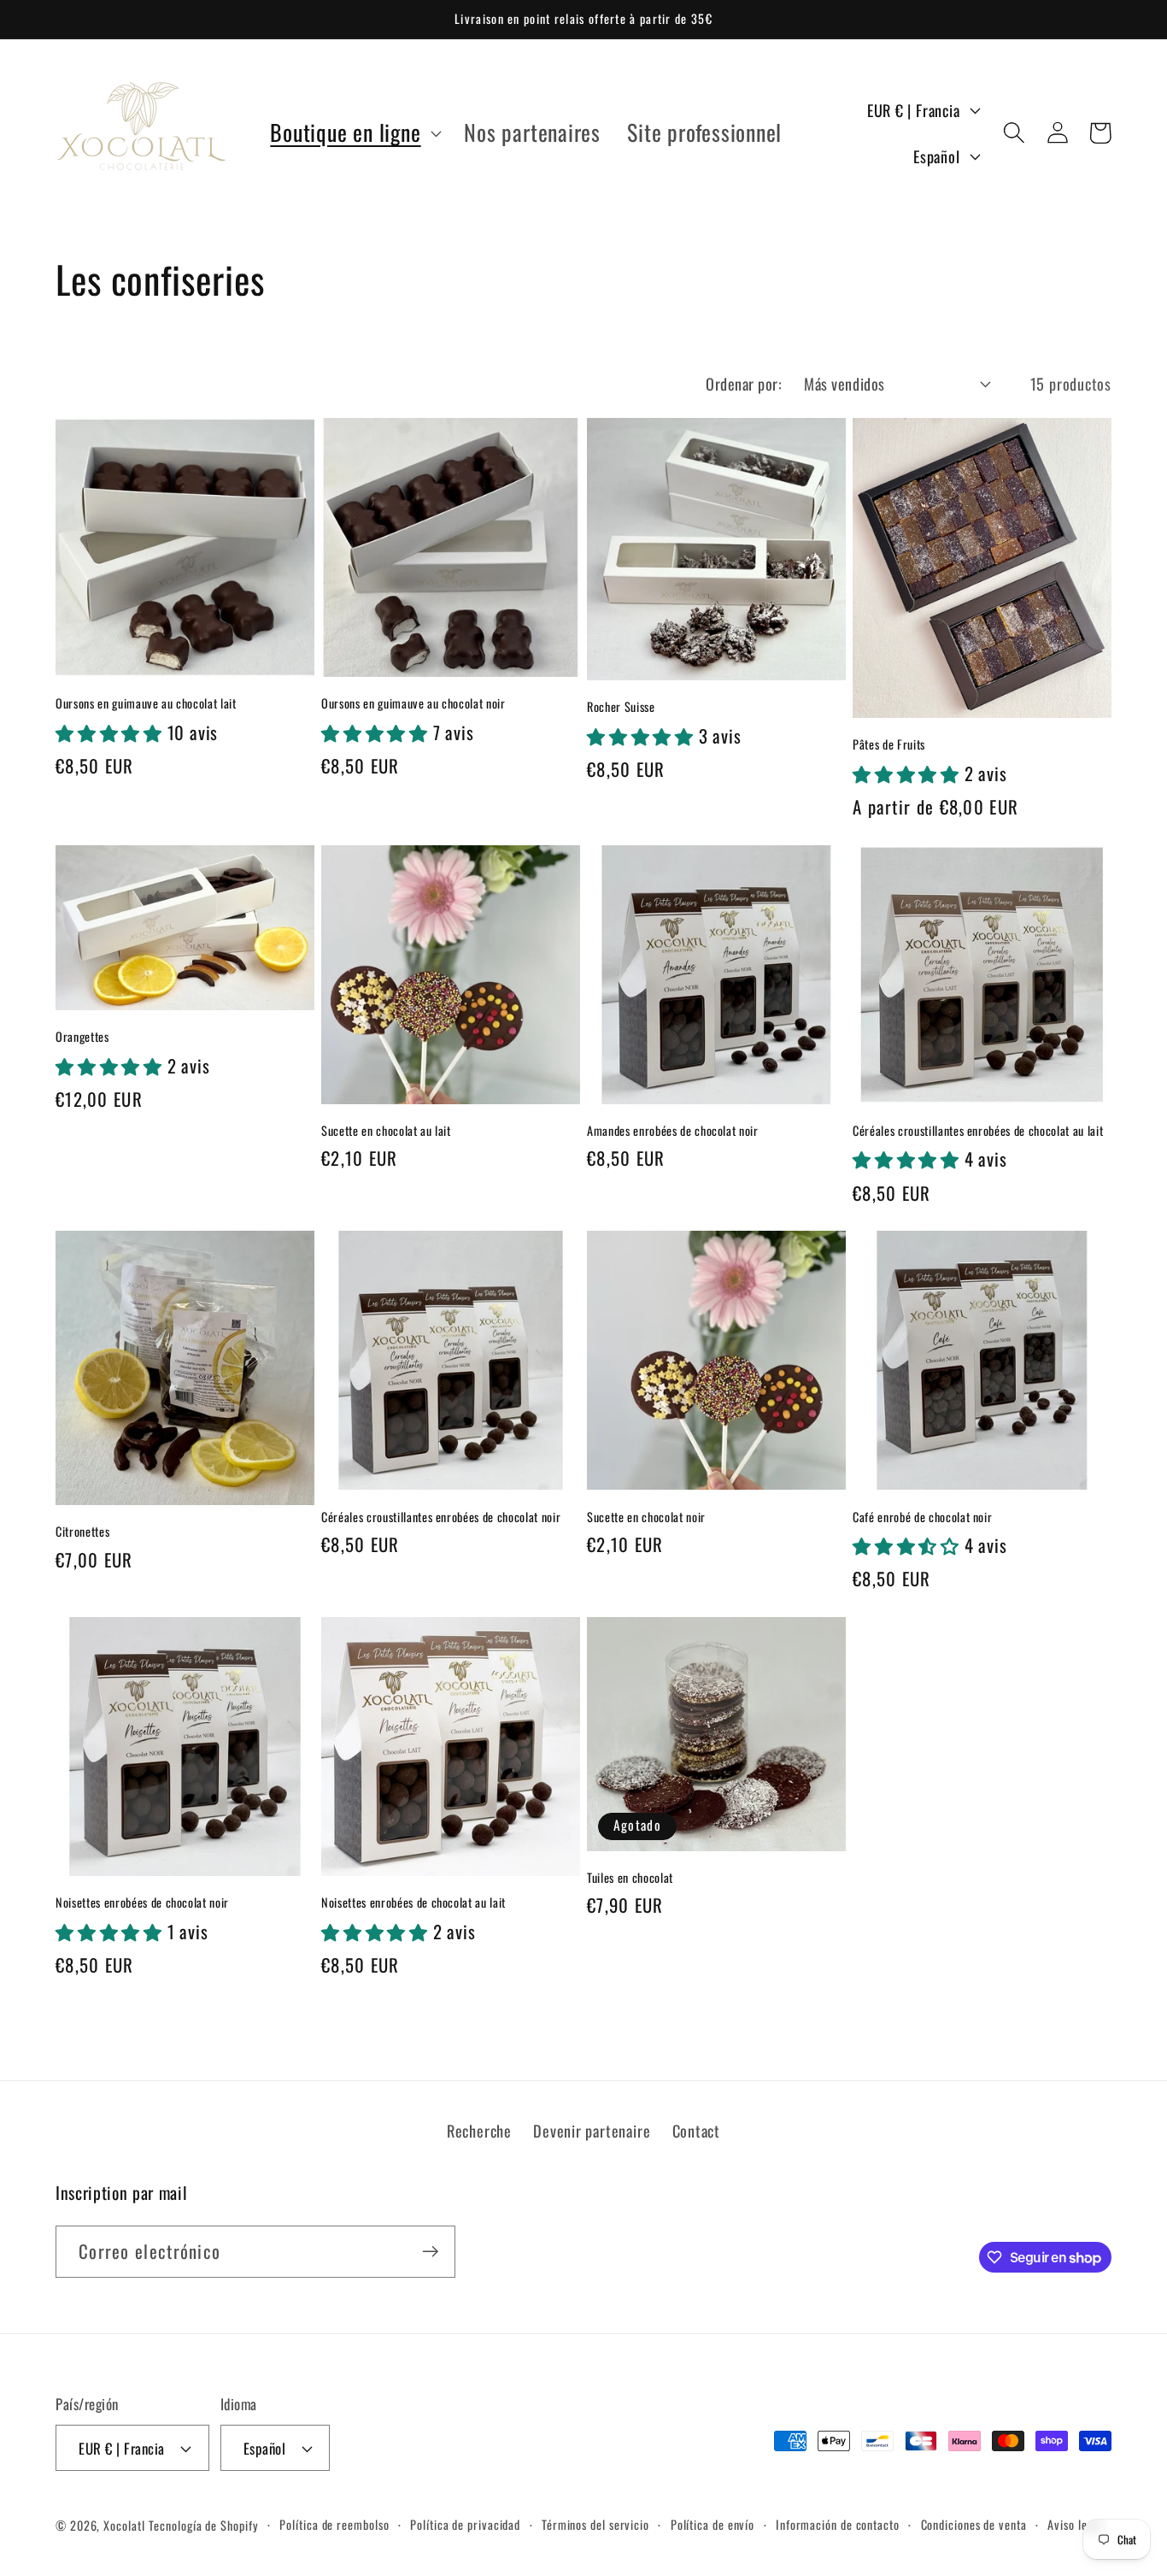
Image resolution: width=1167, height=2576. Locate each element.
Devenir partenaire (592, 2130)
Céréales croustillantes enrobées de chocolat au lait (978, 1131)
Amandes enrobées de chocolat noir (673, 1131)
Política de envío (713, 2524)
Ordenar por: (744, 383)
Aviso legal (1075, 2524)
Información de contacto (838, 2524)
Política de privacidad (465, 2524)
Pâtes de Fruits (889, 745)
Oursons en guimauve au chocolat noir (413, 704)
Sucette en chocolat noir (646, 1517)
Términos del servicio (595, 2524)
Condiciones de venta (974, 2524)
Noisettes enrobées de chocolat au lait (413, 1903)
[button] (354, 133)
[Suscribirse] (430, 2252)
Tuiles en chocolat (630, 1878)
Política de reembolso (334, 2524)
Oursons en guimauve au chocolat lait (146, 704)
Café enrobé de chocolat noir (922, 1517)
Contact (696, 2130)
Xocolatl (124, 2525)
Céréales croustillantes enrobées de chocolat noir (441, 1517)
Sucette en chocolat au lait (386, 1131)
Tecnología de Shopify (203, 2525)
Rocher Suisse (621, 707)
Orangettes (82, 1037)
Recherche (479, 2130)
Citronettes (82, 1532)
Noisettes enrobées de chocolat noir (142, 1903)
